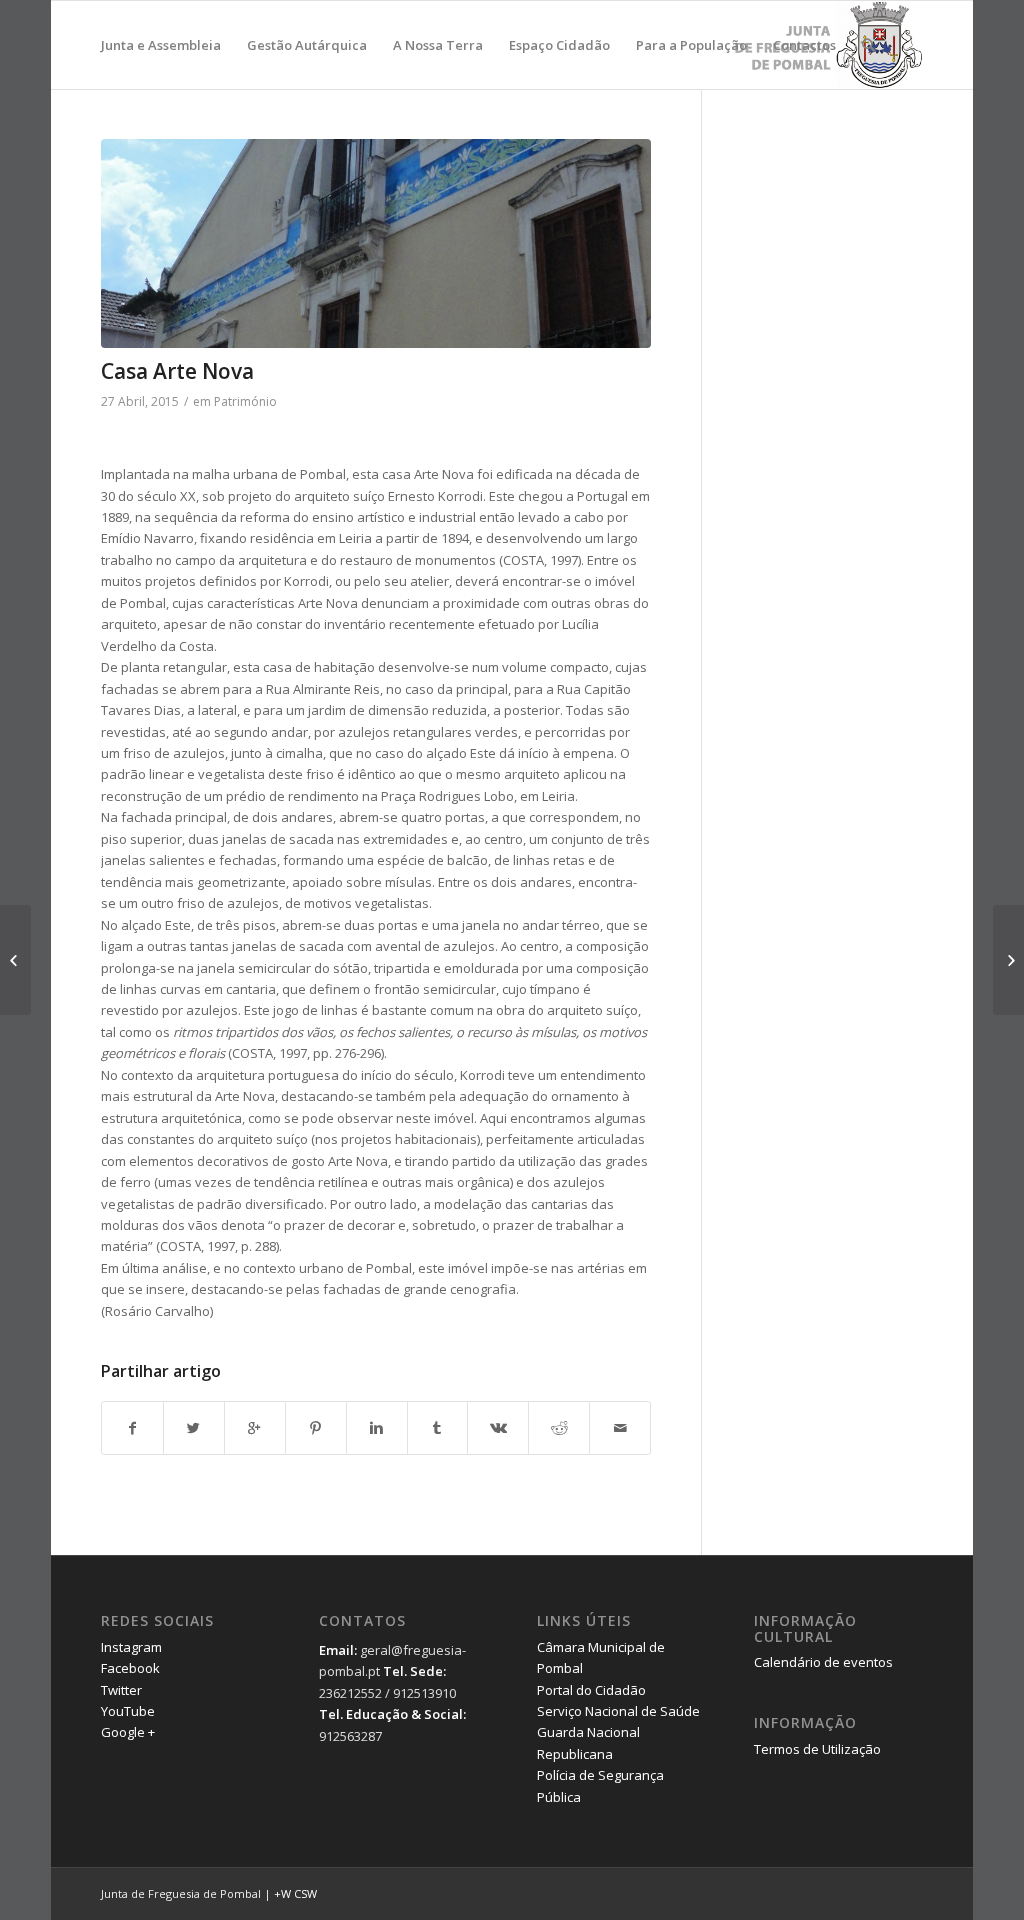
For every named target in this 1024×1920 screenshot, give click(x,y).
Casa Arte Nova (177, 371)
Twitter (121, 1690)
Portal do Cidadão (591, 1690)
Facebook (130, 1668)
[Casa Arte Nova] (376, 243)
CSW (305, 1893)
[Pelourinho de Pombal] (1008, 960)
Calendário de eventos (823, 1662)
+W (282, 1893)
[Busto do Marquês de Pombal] (15, 960)
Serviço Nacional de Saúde (618, 1711)
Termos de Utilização (817, 1749)
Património (245, 401)
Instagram (131, 1647)
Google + (128, 1732)
